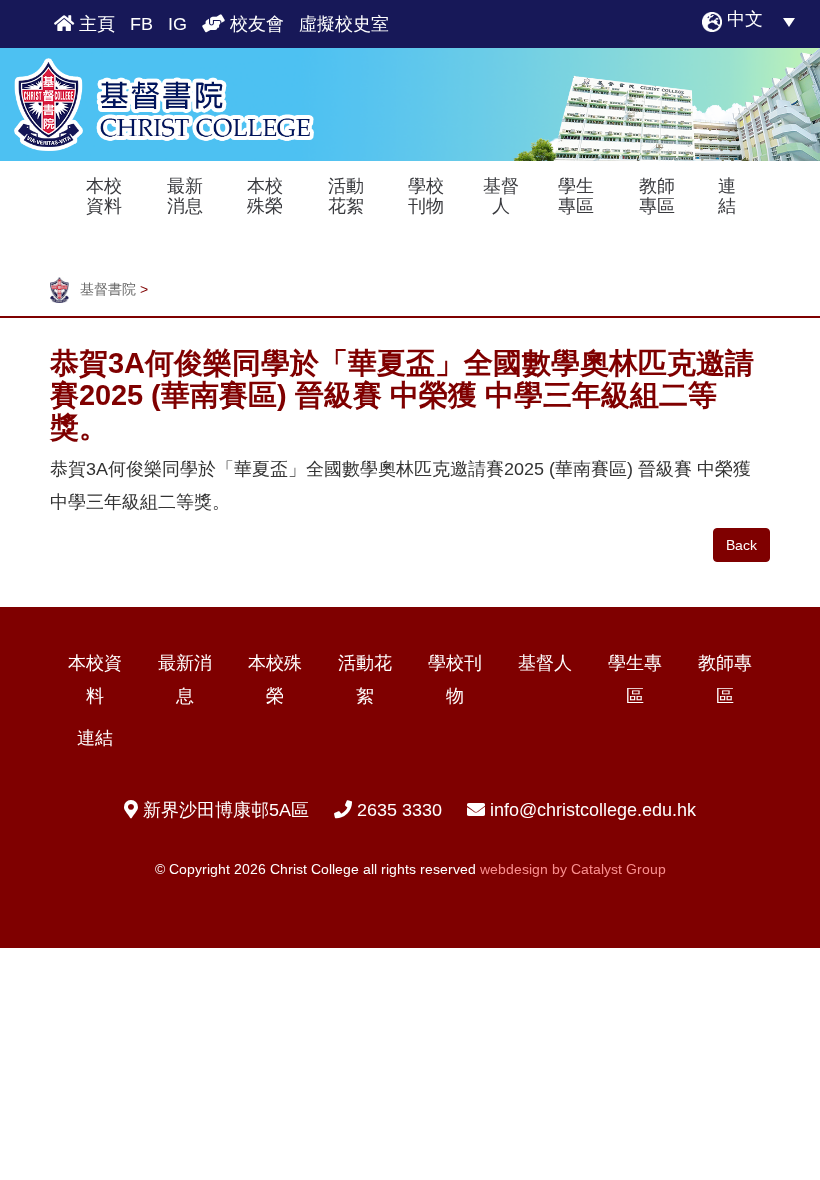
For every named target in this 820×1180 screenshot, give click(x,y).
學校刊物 (426, 196)
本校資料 (104, 196)
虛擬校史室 (344, 24)
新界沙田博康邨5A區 (223, 810)
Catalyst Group (618, 869)
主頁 (94, 24)
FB (141, 24)
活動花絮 (346, 196)
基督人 (501, 196)
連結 (727, 196)
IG (177, 24)
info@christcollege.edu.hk (593, 810)
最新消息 (185, 196)
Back (741, 545)
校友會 (254, 24)
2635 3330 (397, 810)
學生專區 (576, 196)
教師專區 (657, 196)
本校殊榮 (265, 196)
